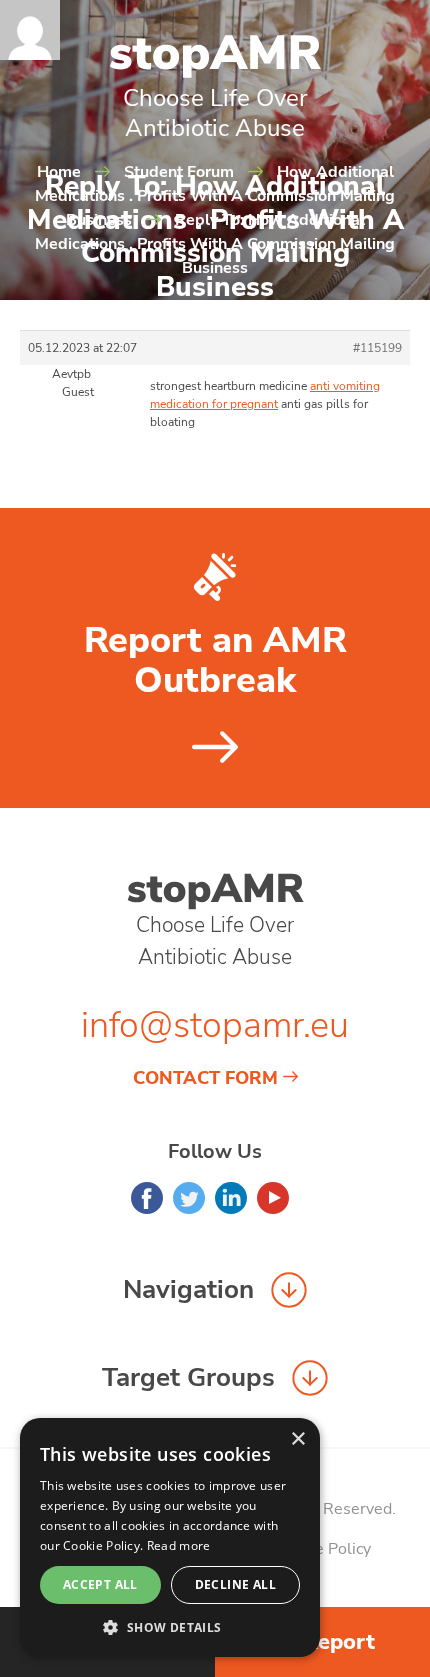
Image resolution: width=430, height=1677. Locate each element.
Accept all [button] (100, 1584)
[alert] (170, 1537)
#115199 (377, 348)
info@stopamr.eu (215, 1025)
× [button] (297, 1439)
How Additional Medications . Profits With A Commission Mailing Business (215, 196)
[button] (170, 1627)
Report (339, 1642)
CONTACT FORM (205, 1078)
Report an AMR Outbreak (215, 661)
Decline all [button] (235, 1584)
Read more (179, 1545)
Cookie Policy (323, 1549)
